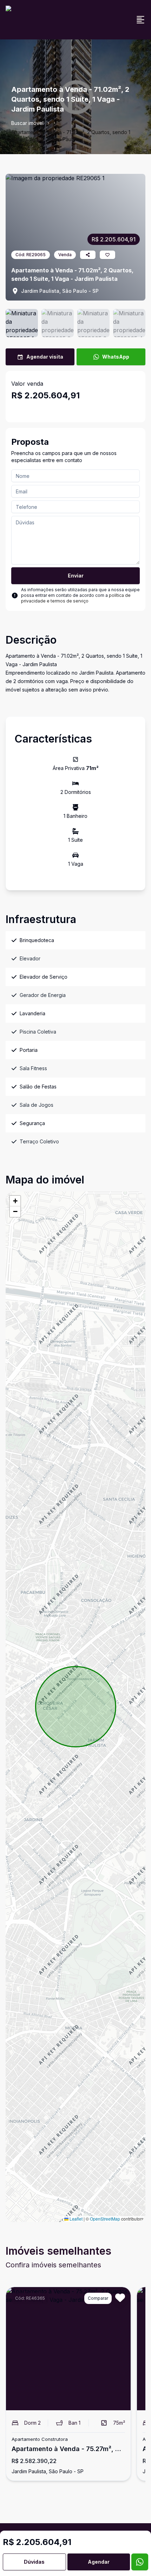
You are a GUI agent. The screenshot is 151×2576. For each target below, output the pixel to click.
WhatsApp (116, 357)
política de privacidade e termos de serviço (76, 598)
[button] (15, 1201)
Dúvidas (34, 2562)
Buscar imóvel (27, 123)
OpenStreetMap (105, 2219)
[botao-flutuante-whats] (140, 2562)
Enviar (76, 576)
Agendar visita (45, 357)
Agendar (99, 2562)
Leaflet (75, 2219)
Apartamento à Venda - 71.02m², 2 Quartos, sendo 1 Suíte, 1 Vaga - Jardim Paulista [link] (71, 136)
